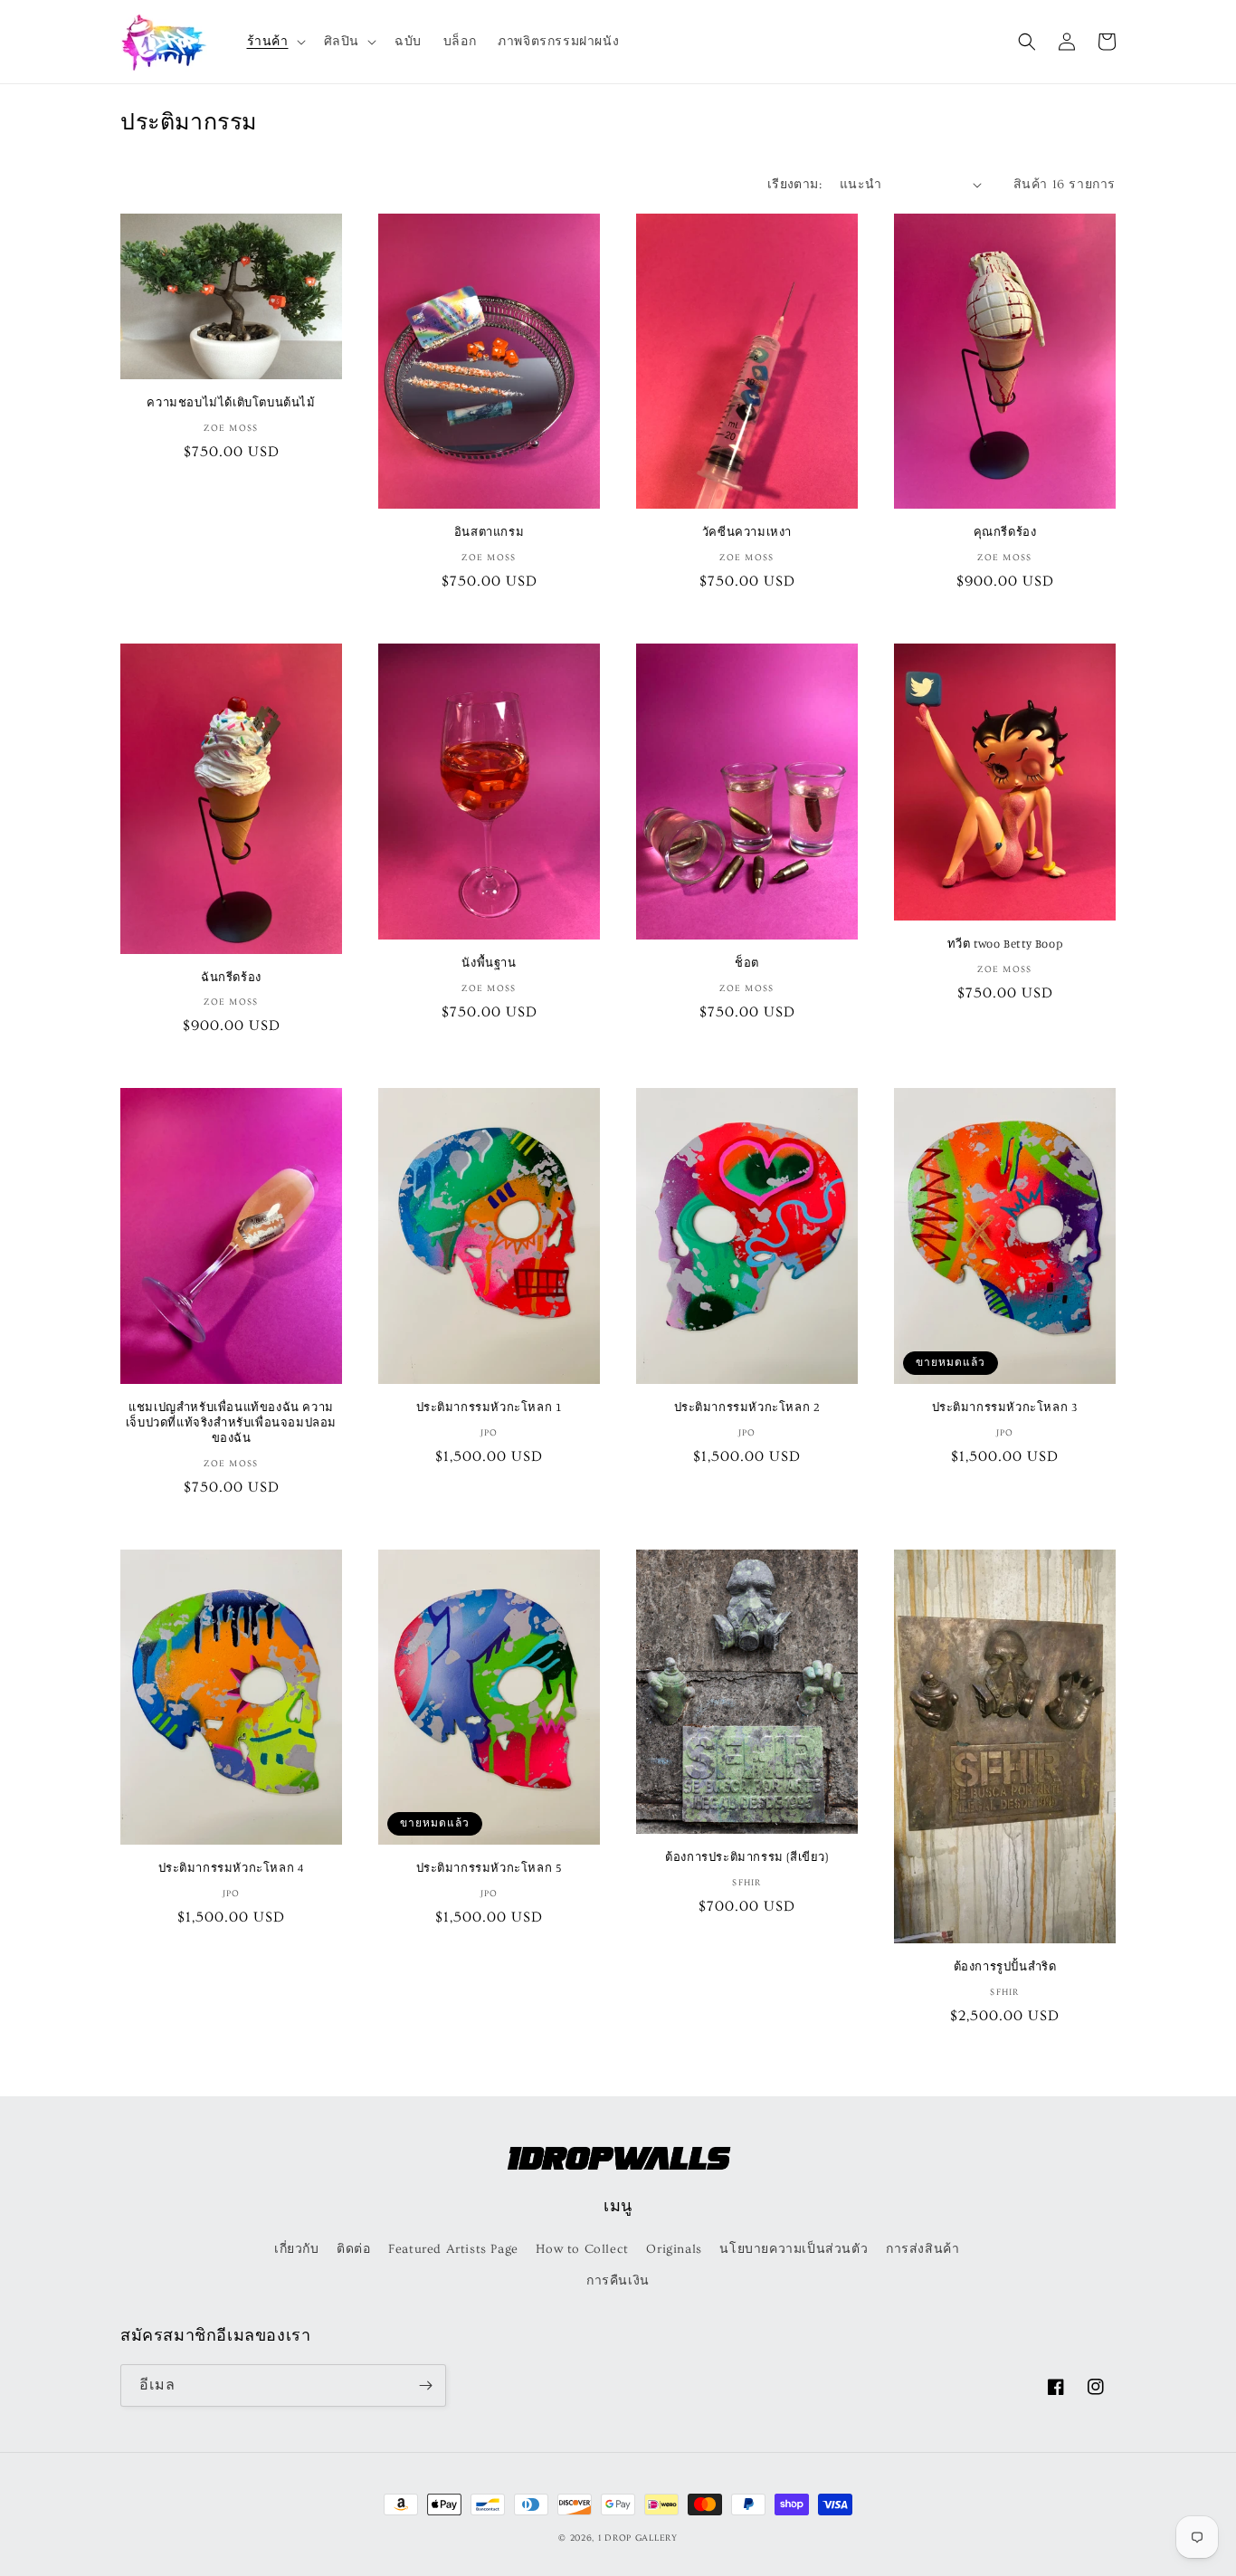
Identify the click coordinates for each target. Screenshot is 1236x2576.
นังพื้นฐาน (489, 962)
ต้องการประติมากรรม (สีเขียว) (746, 1856)
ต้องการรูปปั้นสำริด (1005, 1966)
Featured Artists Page (453, 2249)
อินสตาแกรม (489, 531)
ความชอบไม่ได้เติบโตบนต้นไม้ (231, 402)
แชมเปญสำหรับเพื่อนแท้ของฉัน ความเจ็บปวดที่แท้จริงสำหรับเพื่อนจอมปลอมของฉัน (231, 1422)
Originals (674, 2249)
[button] (275, 42)
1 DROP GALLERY (638, 2538)
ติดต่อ (353, 2249)
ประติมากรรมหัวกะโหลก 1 (490, 1407)
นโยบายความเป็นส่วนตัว (794, 2249)
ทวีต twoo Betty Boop (1005, 943)
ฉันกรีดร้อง (231, 977)
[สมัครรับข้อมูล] (425, 2385)
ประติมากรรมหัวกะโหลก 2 (747, 1407)
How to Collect (582, 2249)
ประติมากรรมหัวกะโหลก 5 (490, 1867)
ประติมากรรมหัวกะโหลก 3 (1005, 1407)
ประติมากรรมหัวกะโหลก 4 (232, 1867)
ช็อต (747, 962)
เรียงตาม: (794, 185)
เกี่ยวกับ (297, 2249)
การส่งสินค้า (922, 2249)
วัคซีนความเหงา (747, 531)
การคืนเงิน (618, 2281)
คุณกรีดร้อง (1005, 531)
